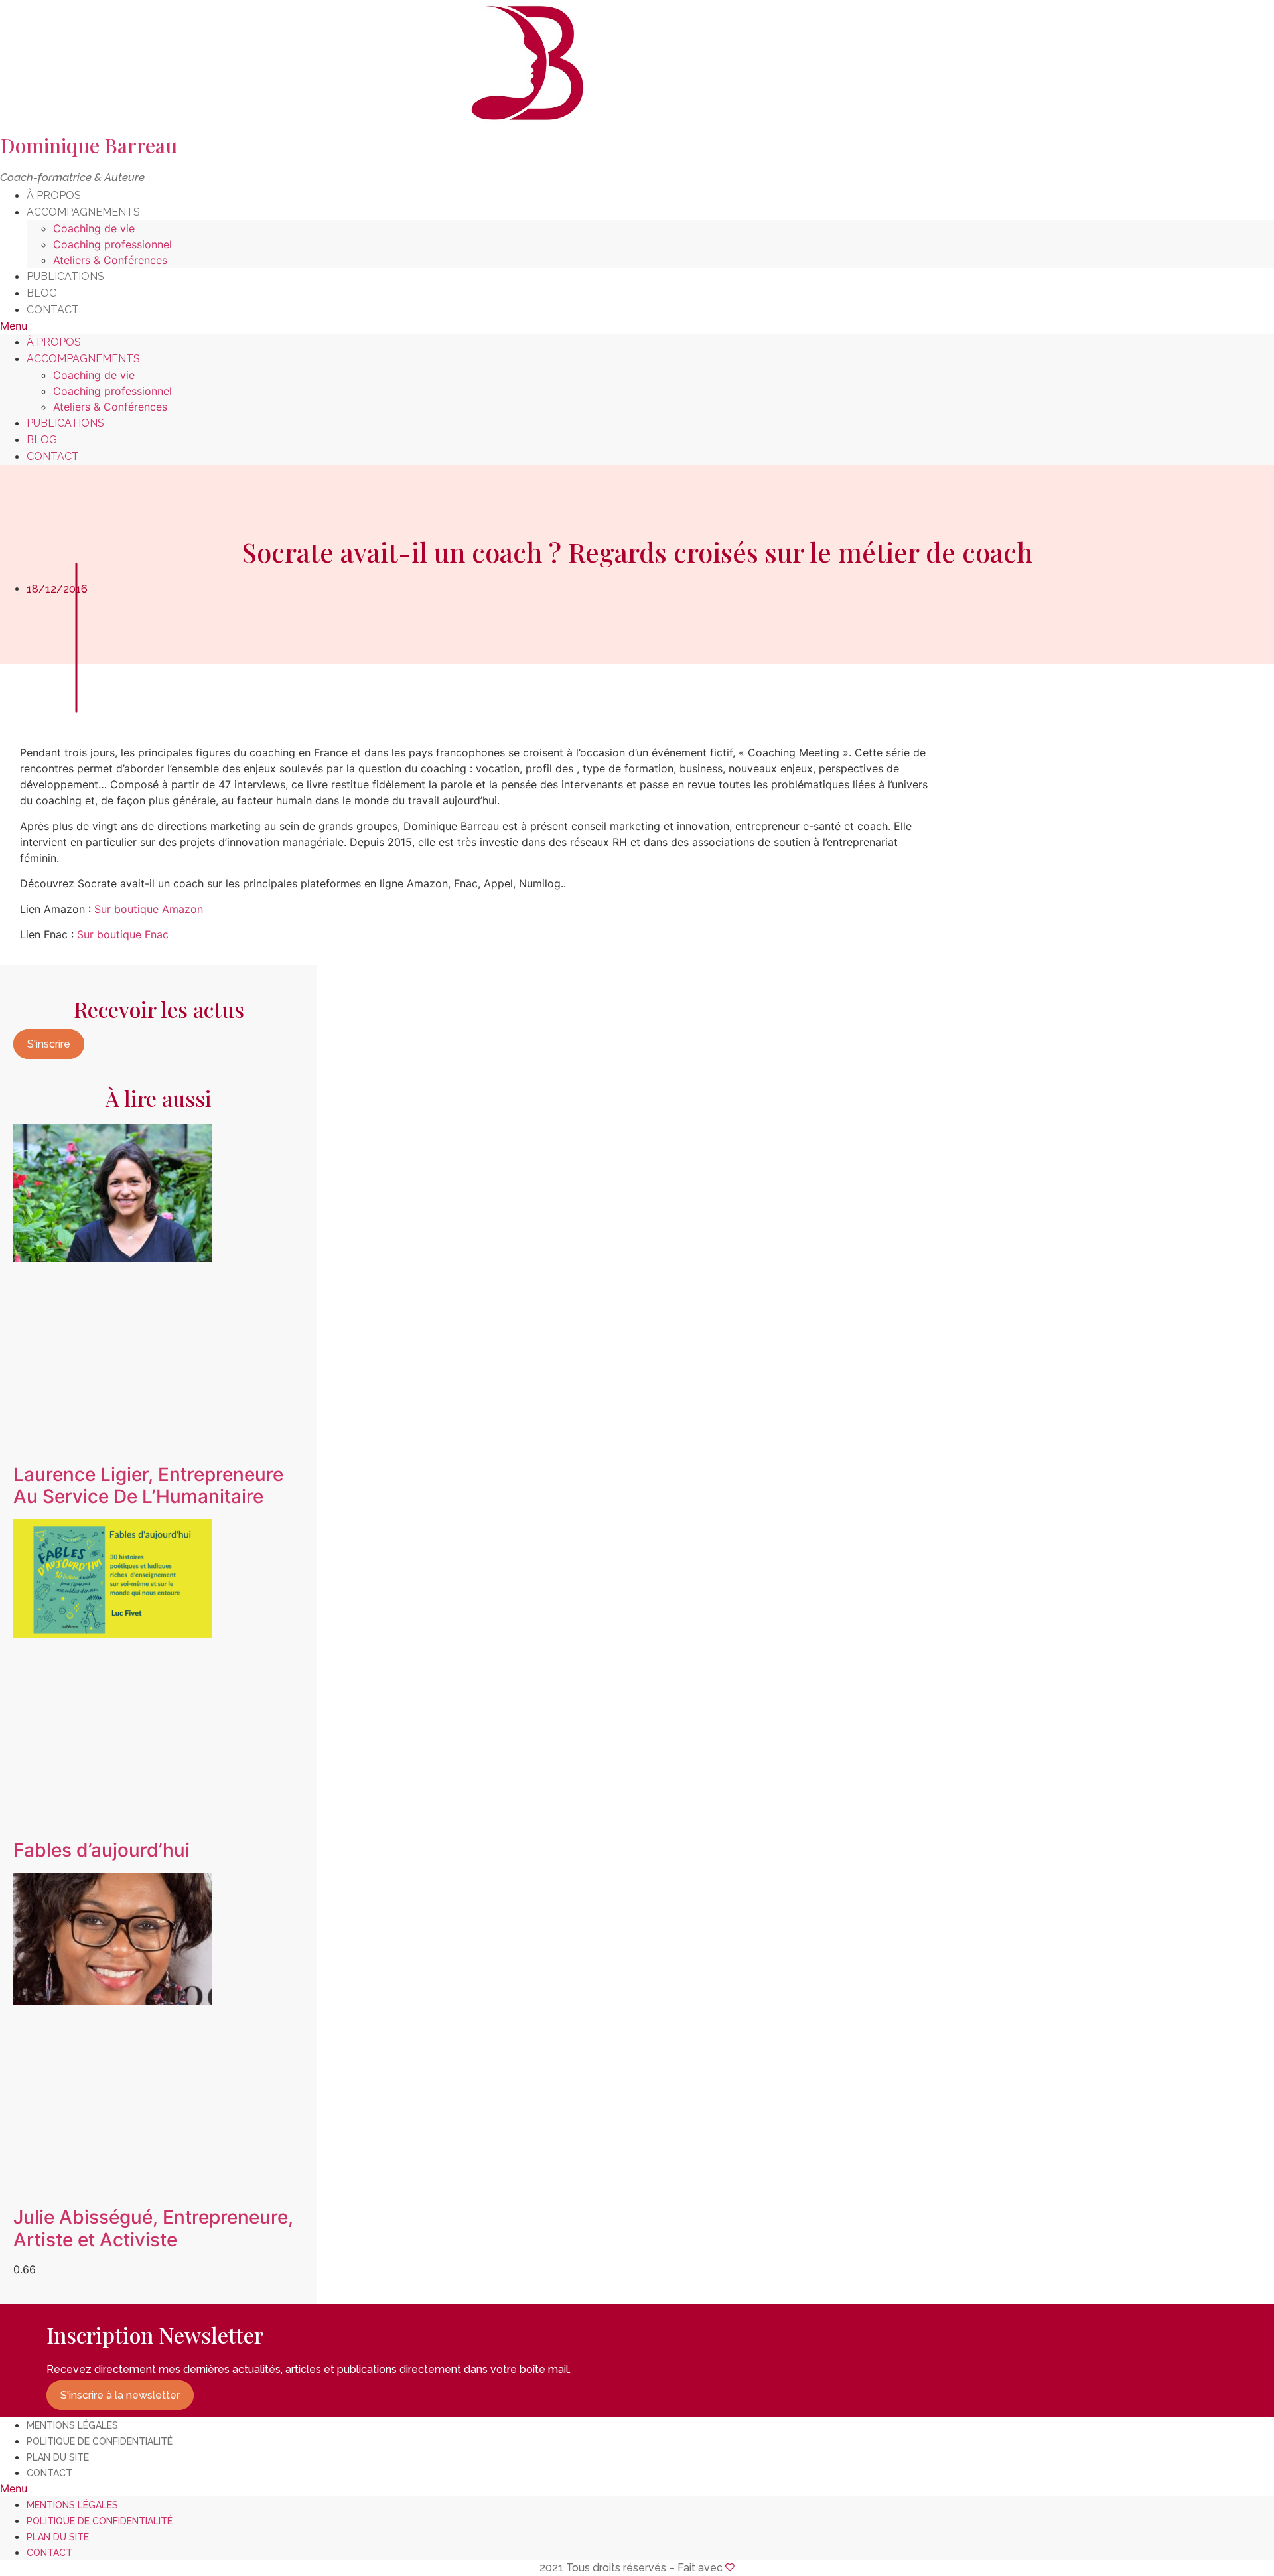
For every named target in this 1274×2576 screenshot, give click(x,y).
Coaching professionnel (112, 244)
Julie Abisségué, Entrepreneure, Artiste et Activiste (153, 2228)
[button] (637, 326)
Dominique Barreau (89, 145)
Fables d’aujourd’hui (102, 1850)
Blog (42, 293)
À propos (54, 195)
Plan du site (58, 2457)
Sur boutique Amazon (147, 909)
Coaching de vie (94, 228)
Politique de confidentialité (100, 2441)
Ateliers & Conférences (110, 260)
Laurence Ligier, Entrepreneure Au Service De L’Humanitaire (148, 1486)
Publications (65, 276)
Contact (53, 310)
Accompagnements (83, 212)
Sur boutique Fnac (121, 934)
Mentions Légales (72, 2425)
